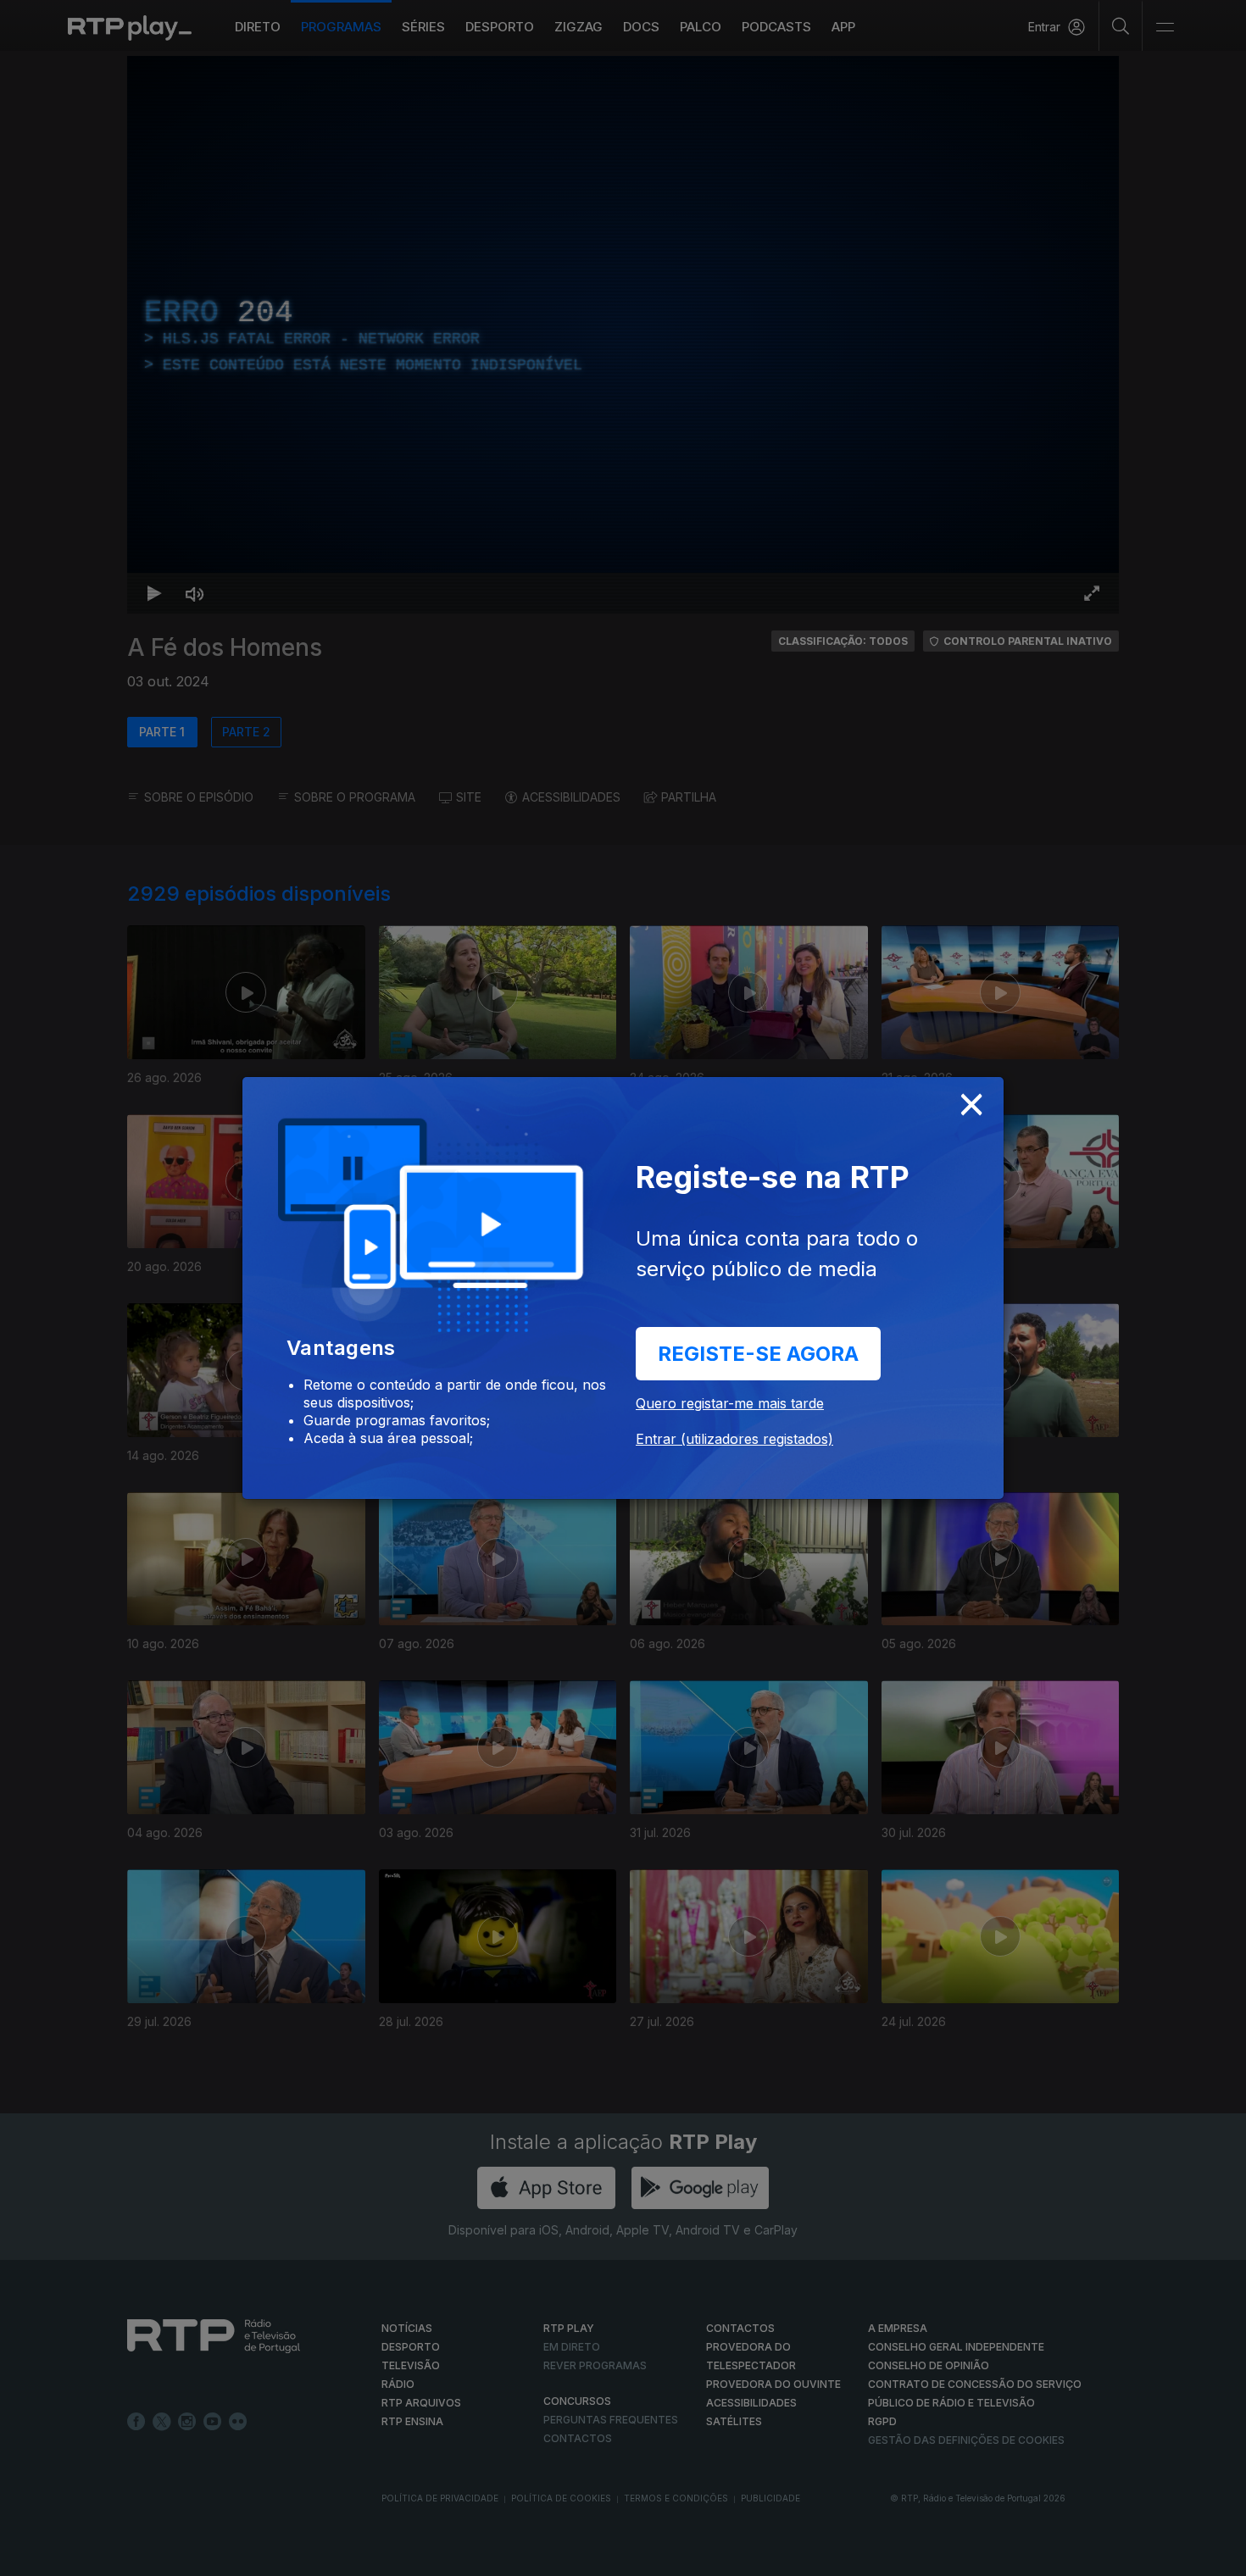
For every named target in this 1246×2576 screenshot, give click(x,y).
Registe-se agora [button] (758, 1354)
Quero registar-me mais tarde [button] (730, 1403)
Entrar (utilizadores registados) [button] (734, 1439)
